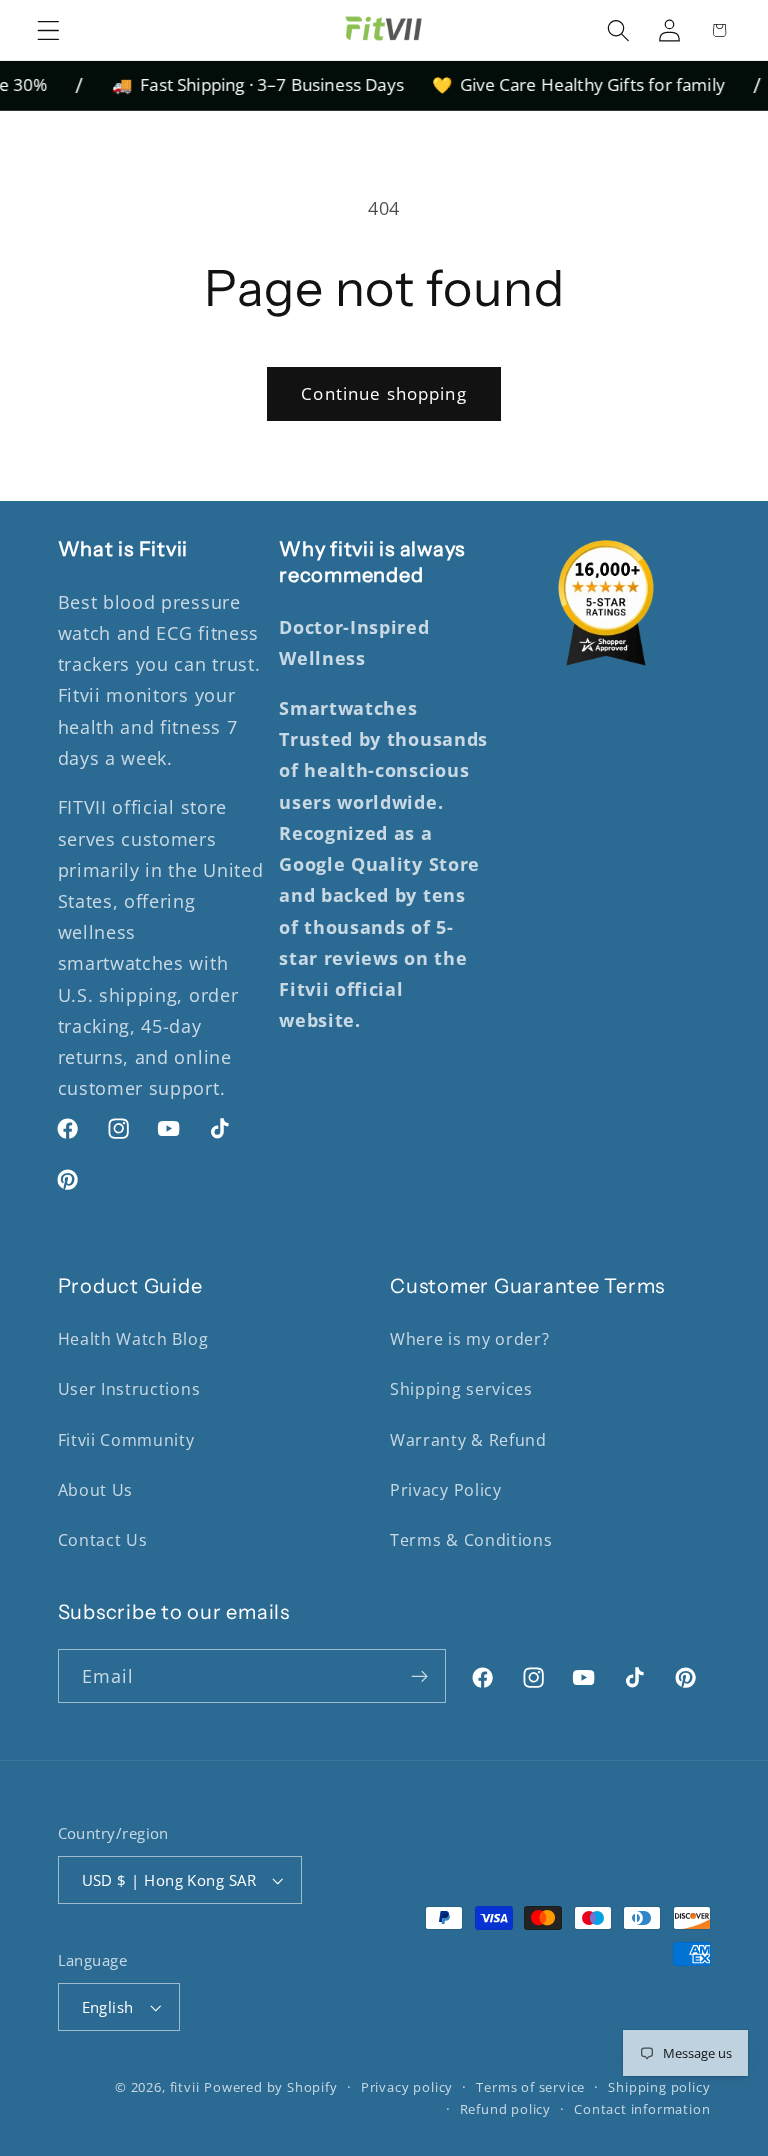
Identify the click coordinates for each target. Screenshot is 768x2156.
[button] (48, 30)
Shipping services (461, 1389)
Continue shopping (384, 393)
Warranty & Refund (468, 1440)
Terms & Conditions (471, 1540)
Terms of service (530, 2087)
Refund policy (505, 2109)
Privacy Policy (446, 1490)
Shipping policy (659, 2087)
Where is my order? (469, 1339)
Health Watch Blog (133, 1339)
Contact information (642, 2109)
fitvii (185, 2087)
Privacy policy (407, 2087)
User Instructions (129, 1389)
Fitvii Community (126, 1440)
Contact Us (103, 1540)
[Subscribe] (420, 1676)
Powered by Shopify (271, 2087)
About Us (96, 1490)
